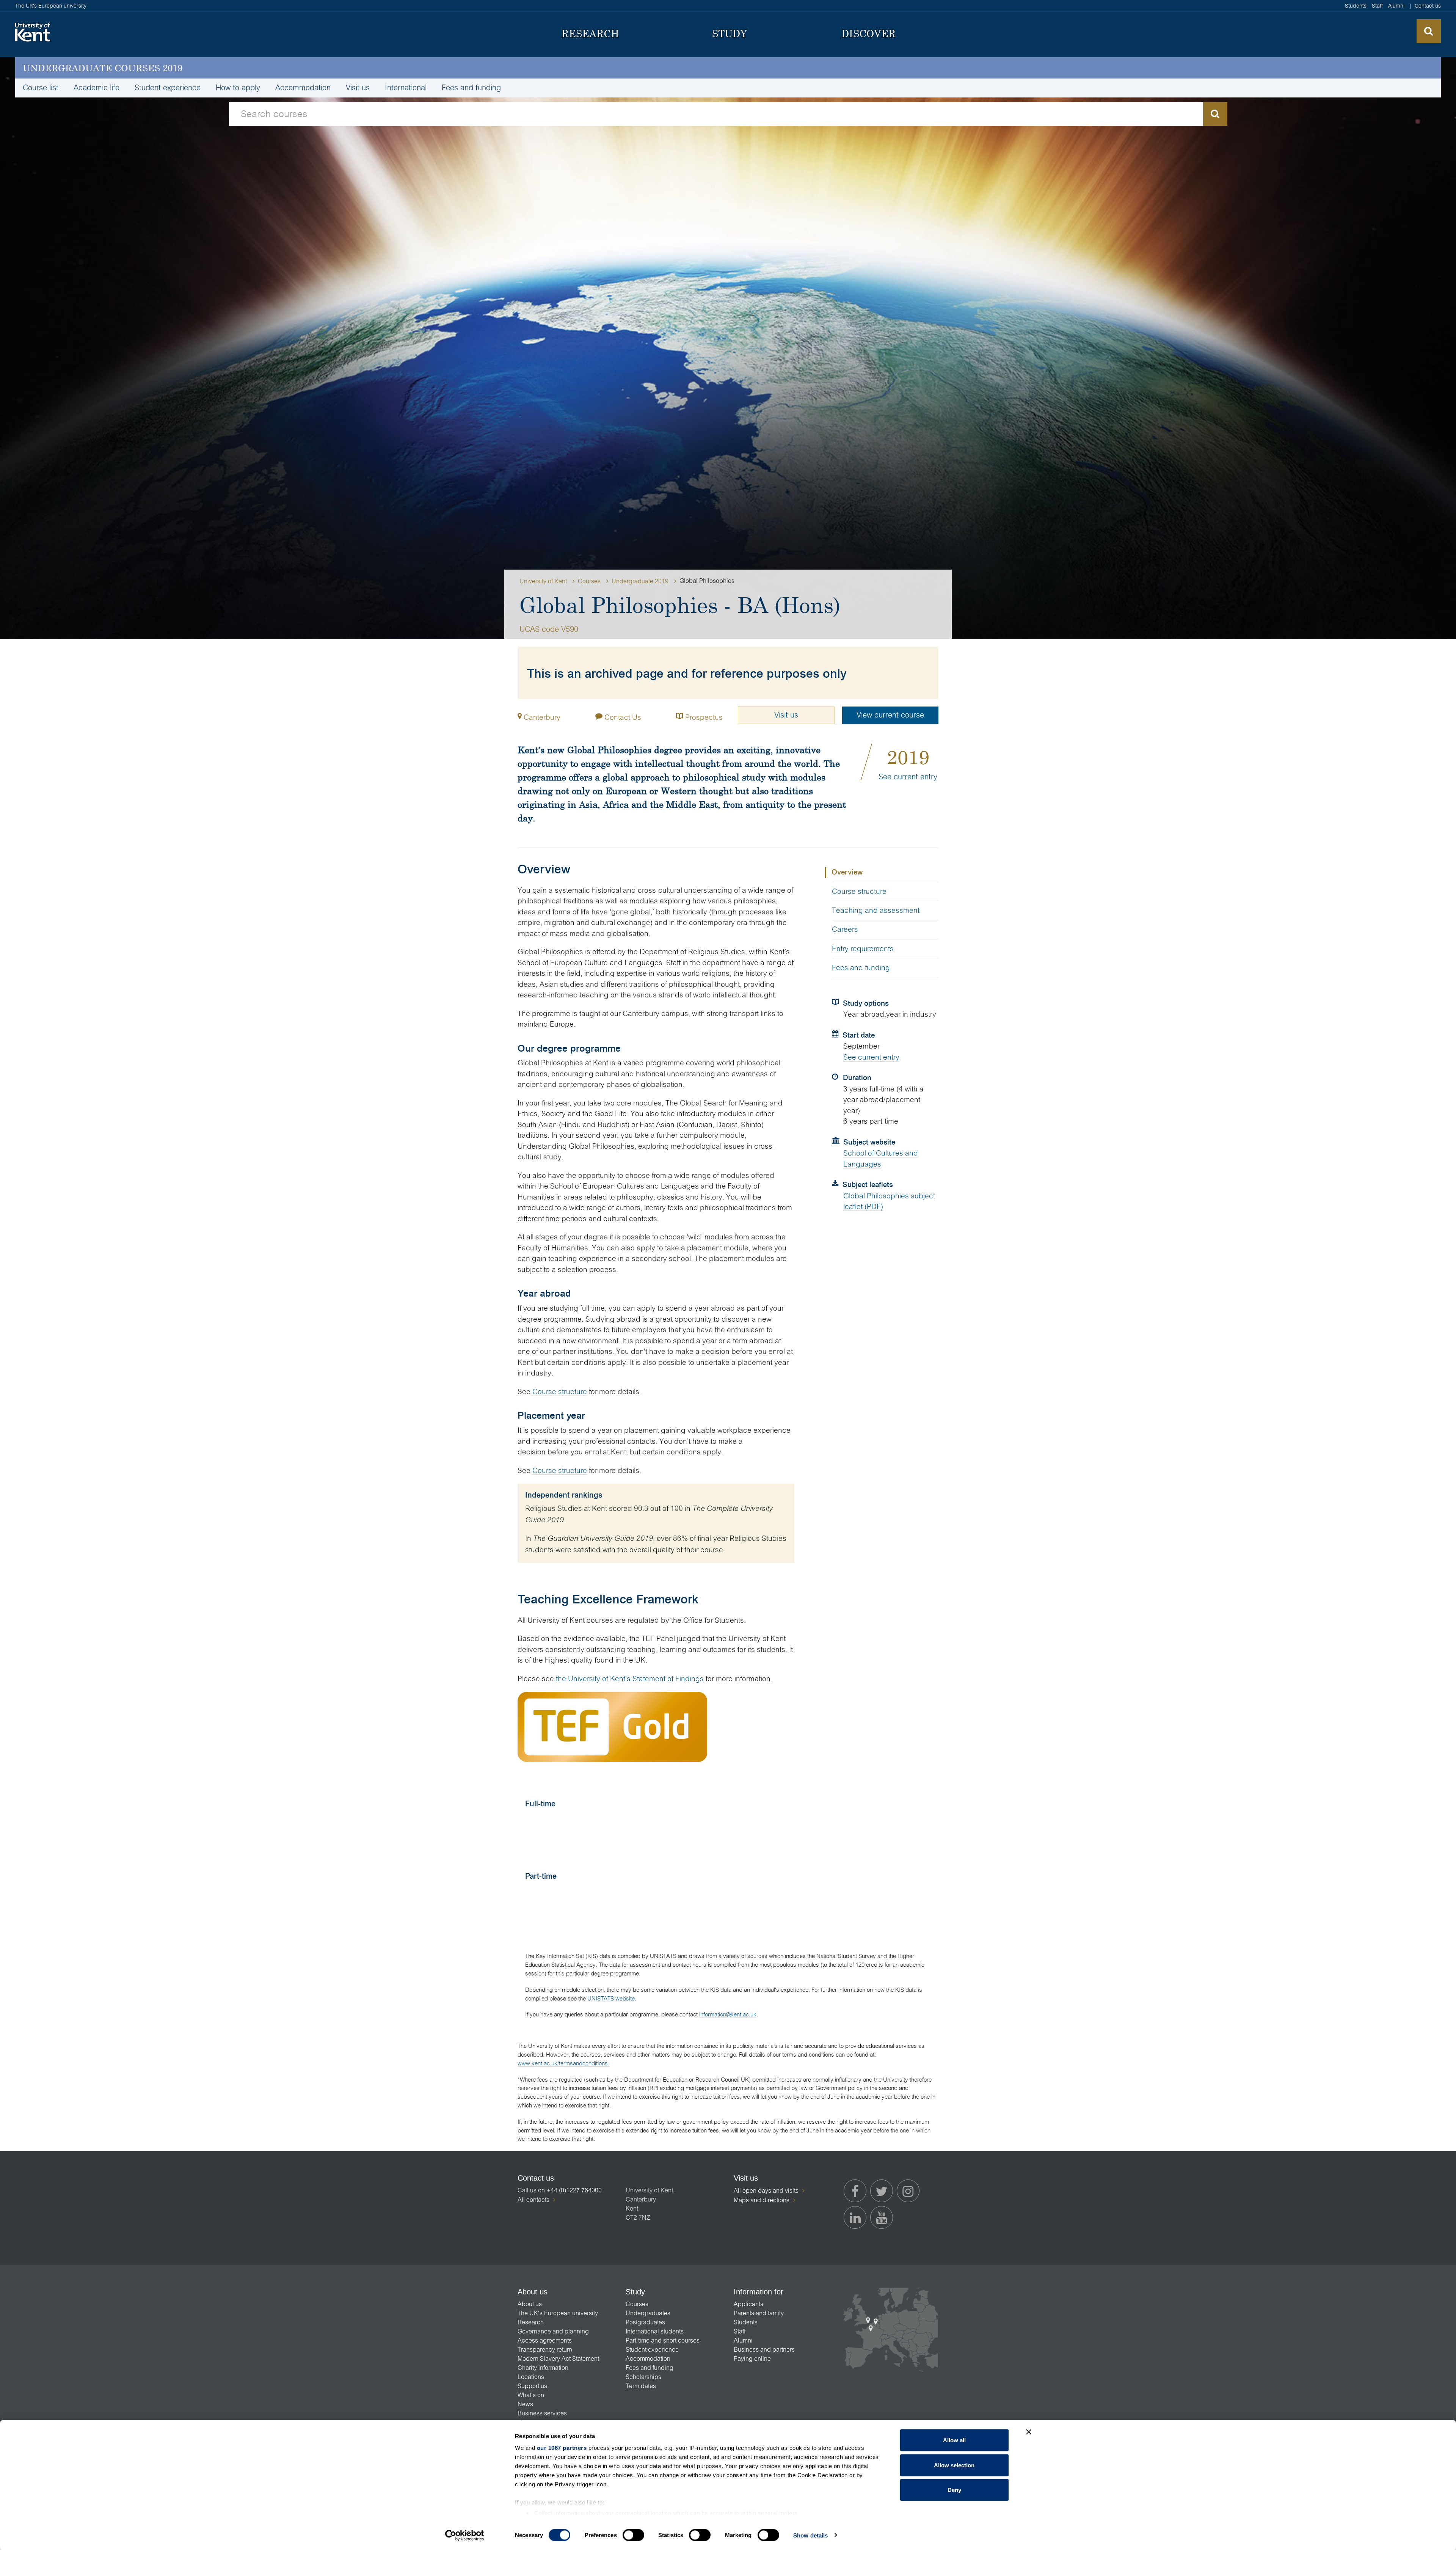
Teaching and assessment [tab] (876, 910)
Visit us (786, 715)
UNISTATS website (611, 1998)
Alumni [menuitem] (1396, 6)
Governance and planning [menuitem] (553, 2331)
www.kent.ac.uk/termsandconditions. (563, 2063)
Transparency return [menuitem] (545, 2350)
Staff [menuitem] (1377, 6)
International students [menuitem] (655, 2331)
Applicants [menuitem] (748, 2304)
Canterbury (542, 717)
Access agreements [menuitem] (545, 2340)
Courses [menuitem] (637, 2304)
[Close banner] (1029, 2432)
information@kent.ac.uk (728, 2014)
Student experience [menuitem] (168, 88)
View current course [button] (890, 715)
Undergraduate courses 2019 (103, 68)
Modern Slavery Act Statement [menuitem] (558, 2359)
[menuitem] (591, 34)
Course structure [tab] (859, 891)
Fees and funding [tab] (861, 968)
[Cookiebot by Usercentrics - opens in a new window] (465, 2535)
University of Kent (543, 581)
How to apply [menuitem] (238, 88)
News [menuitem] (525, 2404)
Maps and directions (762, 2200)
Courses (589, 581)
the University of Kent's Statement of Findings (630, 1679)
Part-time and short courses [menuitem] (663, 2340)
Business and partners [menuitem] (764, 2350)
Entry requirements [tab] (863, 949)
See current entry (908, 777)
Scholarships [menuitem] (643, 2377)
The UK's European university (51, 6)
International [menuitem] (406, 88)
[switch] (633, 2535)
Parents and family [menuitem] (759, 2313)
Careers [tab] (845, 929)
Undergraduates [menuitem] (648, 2313)
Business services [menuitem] (542, 2413)
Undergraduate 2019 (640, 581)
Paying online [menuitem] (752, 2359)
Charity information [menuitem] (543, 2368)
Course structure (560, 1392)
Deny (954, 2490)
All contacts (533, 2200)
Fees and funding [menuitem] (471, 88)
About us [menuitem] (530, 2304)
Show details (810, 2535)
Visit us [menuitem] (358, 88)
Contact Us (622, 717)
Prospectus (703, 717)
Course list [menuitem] (41, 88)
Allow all (954, 2440)
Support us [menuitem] (532, 2386)
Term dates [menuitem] (641, 2386)
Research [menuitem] (531, 2322)
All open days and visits (766, 2191)
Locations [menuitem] (531, 2377)
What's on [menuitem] (531, 2395)
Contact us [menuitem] (1428, 6)
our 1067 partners (562, 2448)
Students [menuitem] (1356, 6)
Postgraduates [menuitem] (645, 2322)
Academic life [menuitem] (96, 88)
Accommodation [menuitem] (303, 88)
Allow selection (954, 2465)
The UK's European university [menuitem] (558, 2313)
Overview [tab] (847, 872)
